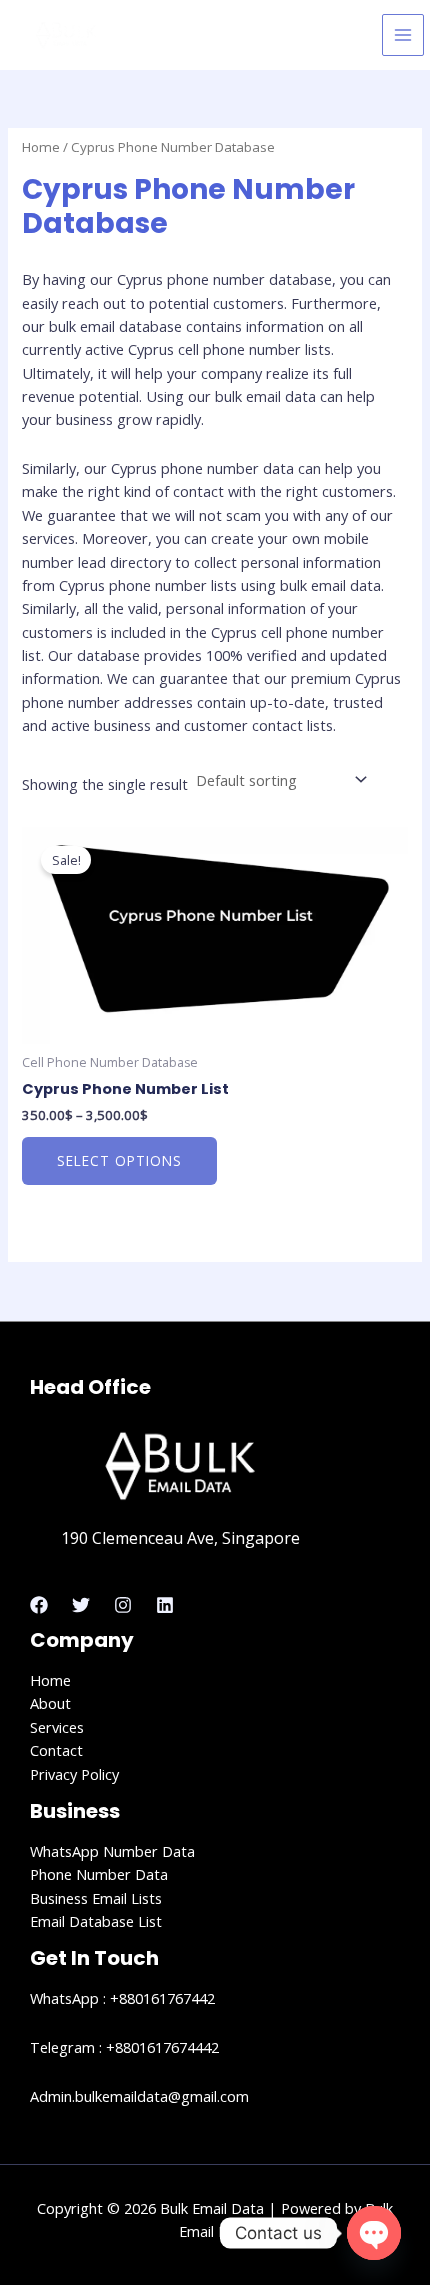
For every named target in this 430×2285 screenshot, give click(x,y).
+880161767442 (162, 1998)
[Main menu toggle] (403, 35)
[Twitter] (81, 1605)
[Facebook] (39, 1605)
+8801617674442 (162, 2047)
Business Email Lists (96, 1898)
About (50, 1703)
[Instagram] (123, 1605)
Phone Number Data (99, 1874)
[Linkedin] (165, 1605)
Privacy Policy (74, 1774)
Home (41, 147)
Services (57, 1727)
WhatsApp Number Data (112, 1851)
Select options (119, 1160)
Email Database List (96, 1921)
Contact (56, 1750)
